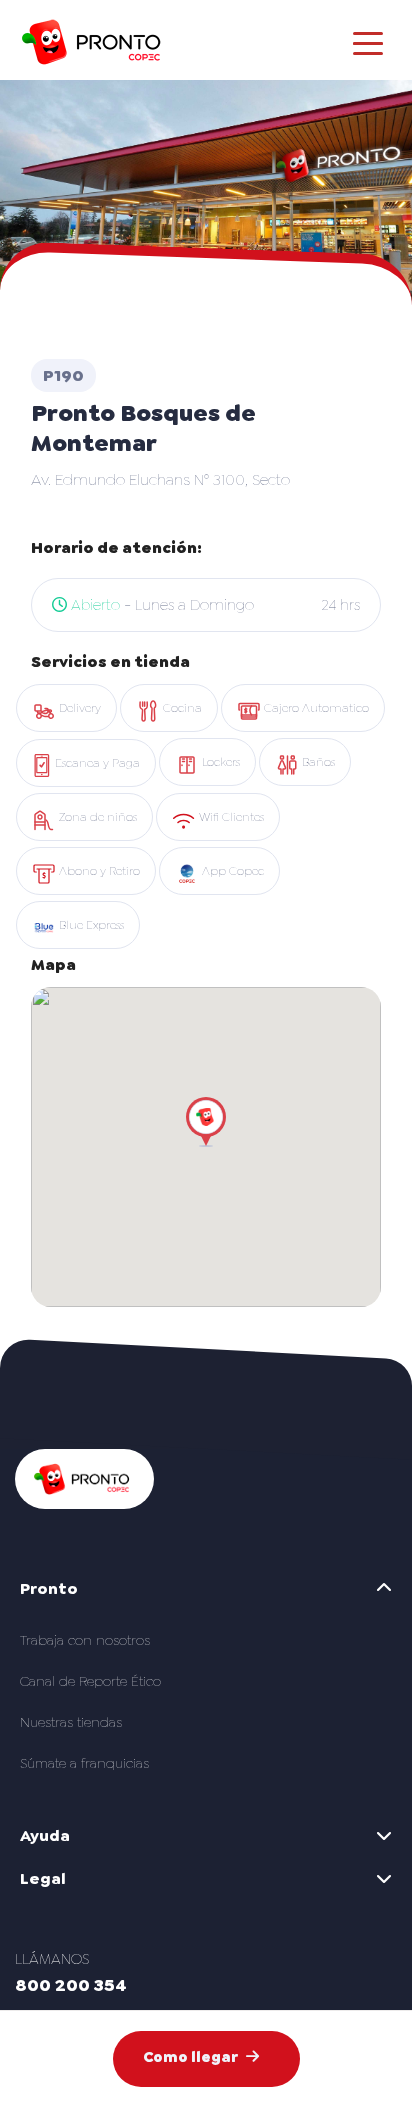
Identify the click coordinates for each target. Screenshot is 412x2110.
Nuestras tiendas (71, 1722)
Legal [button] (43, 1878)
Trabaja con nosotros (85, 1640)
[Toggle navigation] (368, 42)
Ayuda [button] (45, 1835)
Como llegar (190, 2057)
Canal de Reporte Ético (90, 1681)
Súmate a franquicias (84, 1763)
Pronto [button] (49, 1588)
